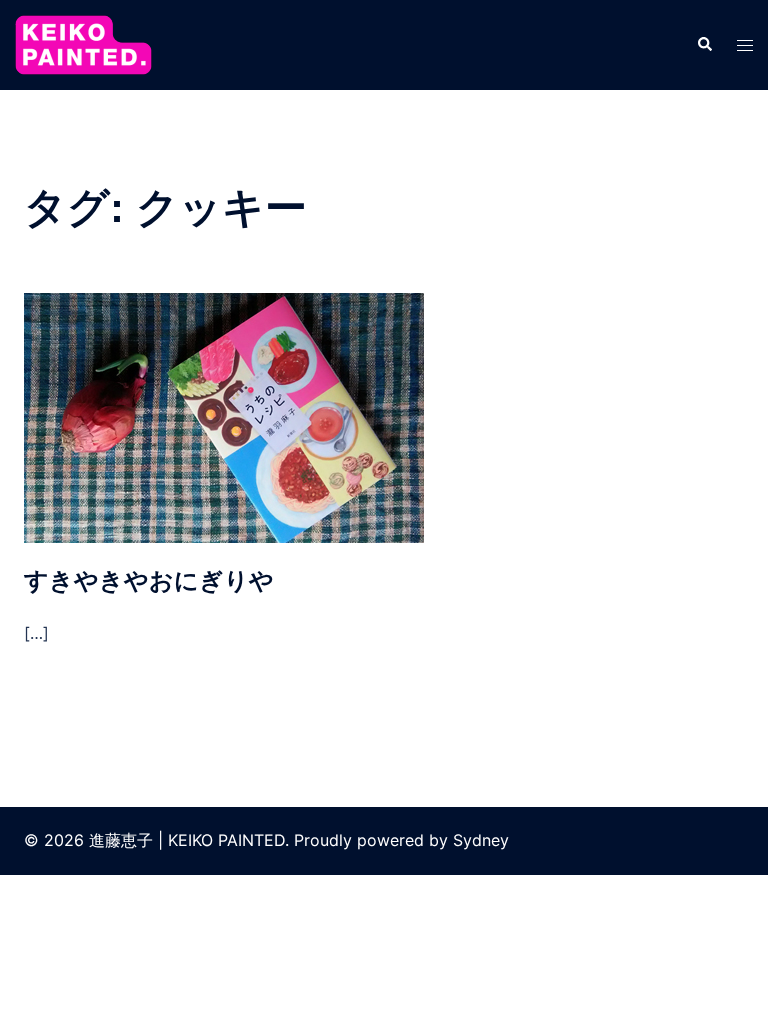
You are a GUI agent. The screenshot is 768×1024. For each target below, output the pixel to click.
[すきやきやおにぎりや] (224, 417)
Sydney (481, 840)
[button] (704, 45)
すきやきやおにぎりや (149, 580)
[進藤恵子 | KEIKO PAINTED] (83, 43)
